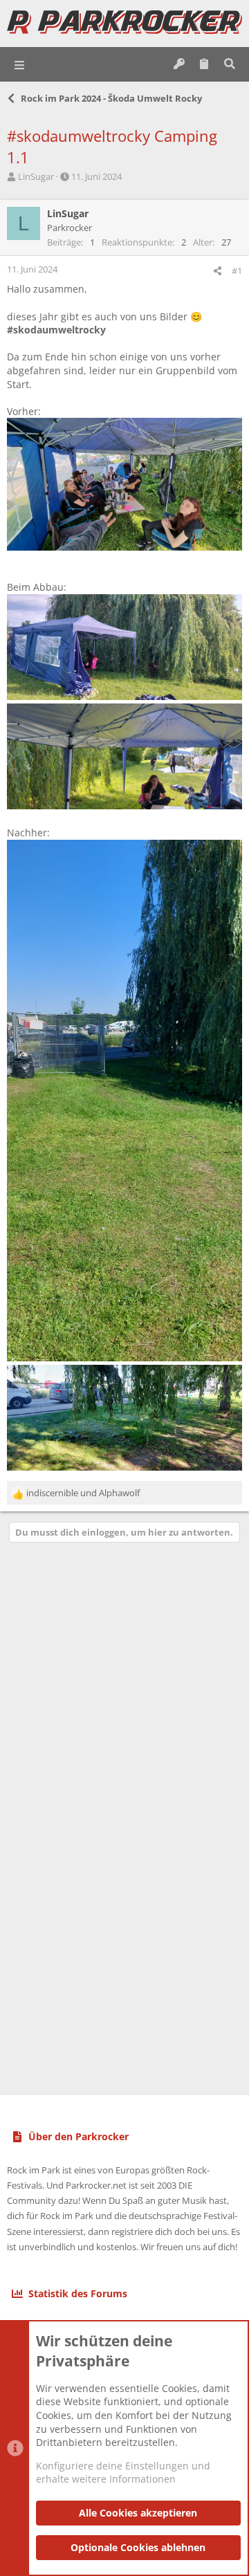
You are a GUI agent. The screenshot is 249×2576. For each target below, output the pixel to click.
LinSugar (36, 176)
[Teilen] (218, 271)
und (83, 1493)
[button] (20, 64)
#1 (237, 270)
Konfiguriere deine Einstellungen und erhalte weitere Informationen (123, 2473)
